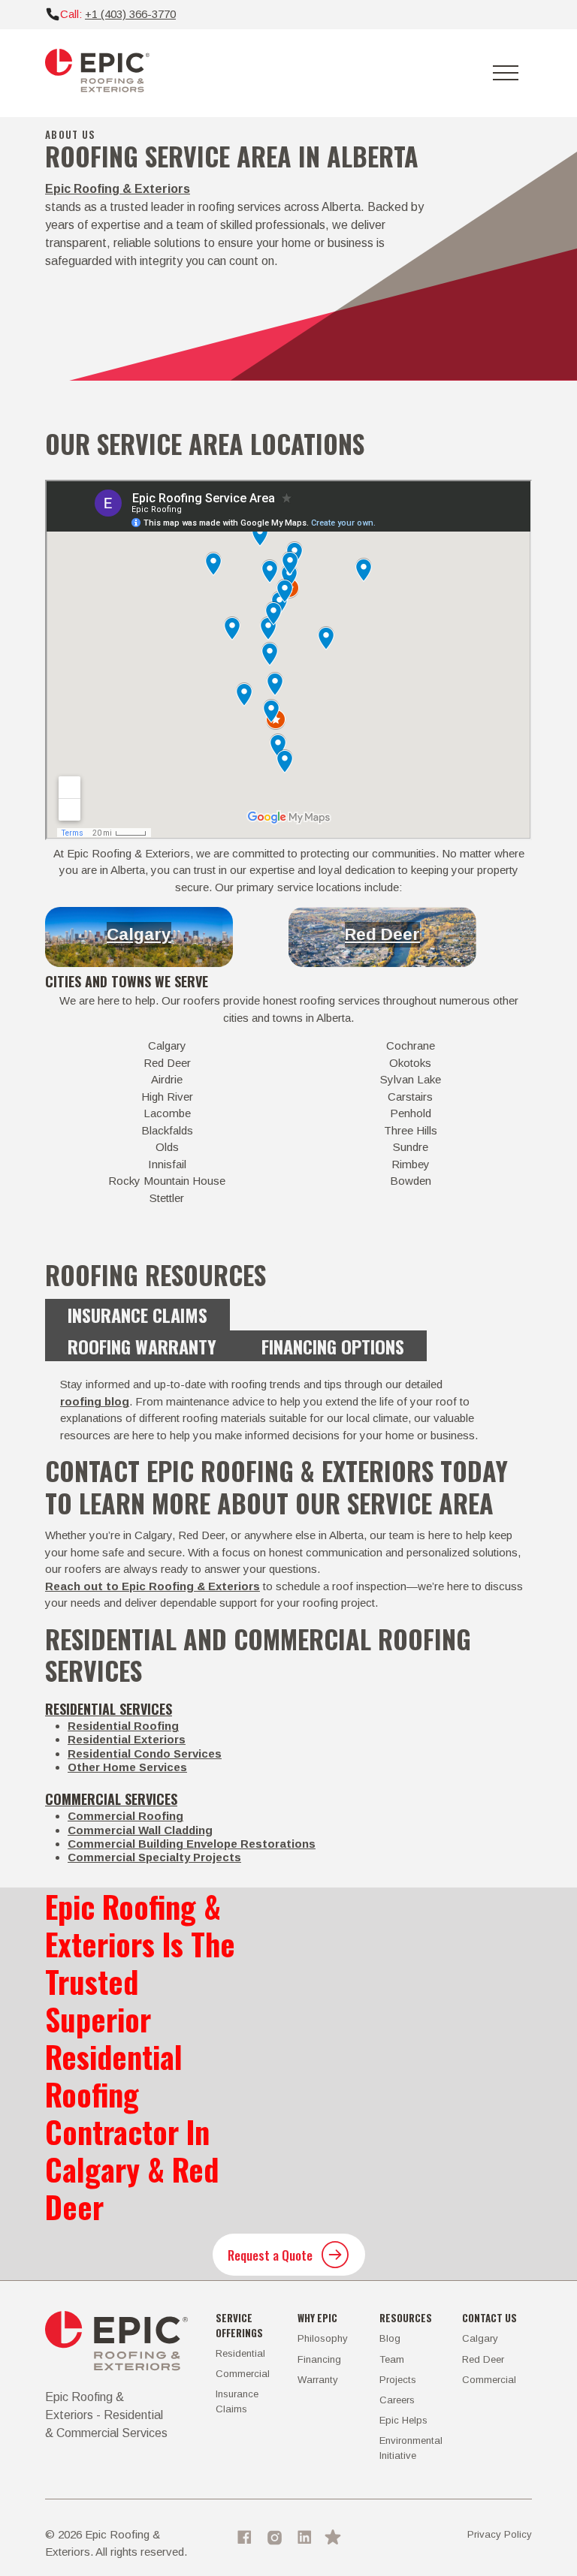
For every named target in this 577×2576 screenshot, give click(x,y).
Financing (319, 2359)
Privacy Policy (500, 2534)
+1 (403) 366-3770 (130, 14)
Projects (398, 2380)
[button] (506, 73)
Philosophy (323, 2338)
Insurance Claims (237, 2401)
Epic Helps (403, 2420)
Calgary (139, 934)
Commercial (243, 2374)
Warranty (318, 2380)
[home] (97, 73)
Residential (240, 2353)
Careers (397, 2400)
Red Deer (382, 934)
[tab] (137, 1315)
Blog (390, 2338)
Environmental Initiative (411, 2448)
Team (392, 2359)
